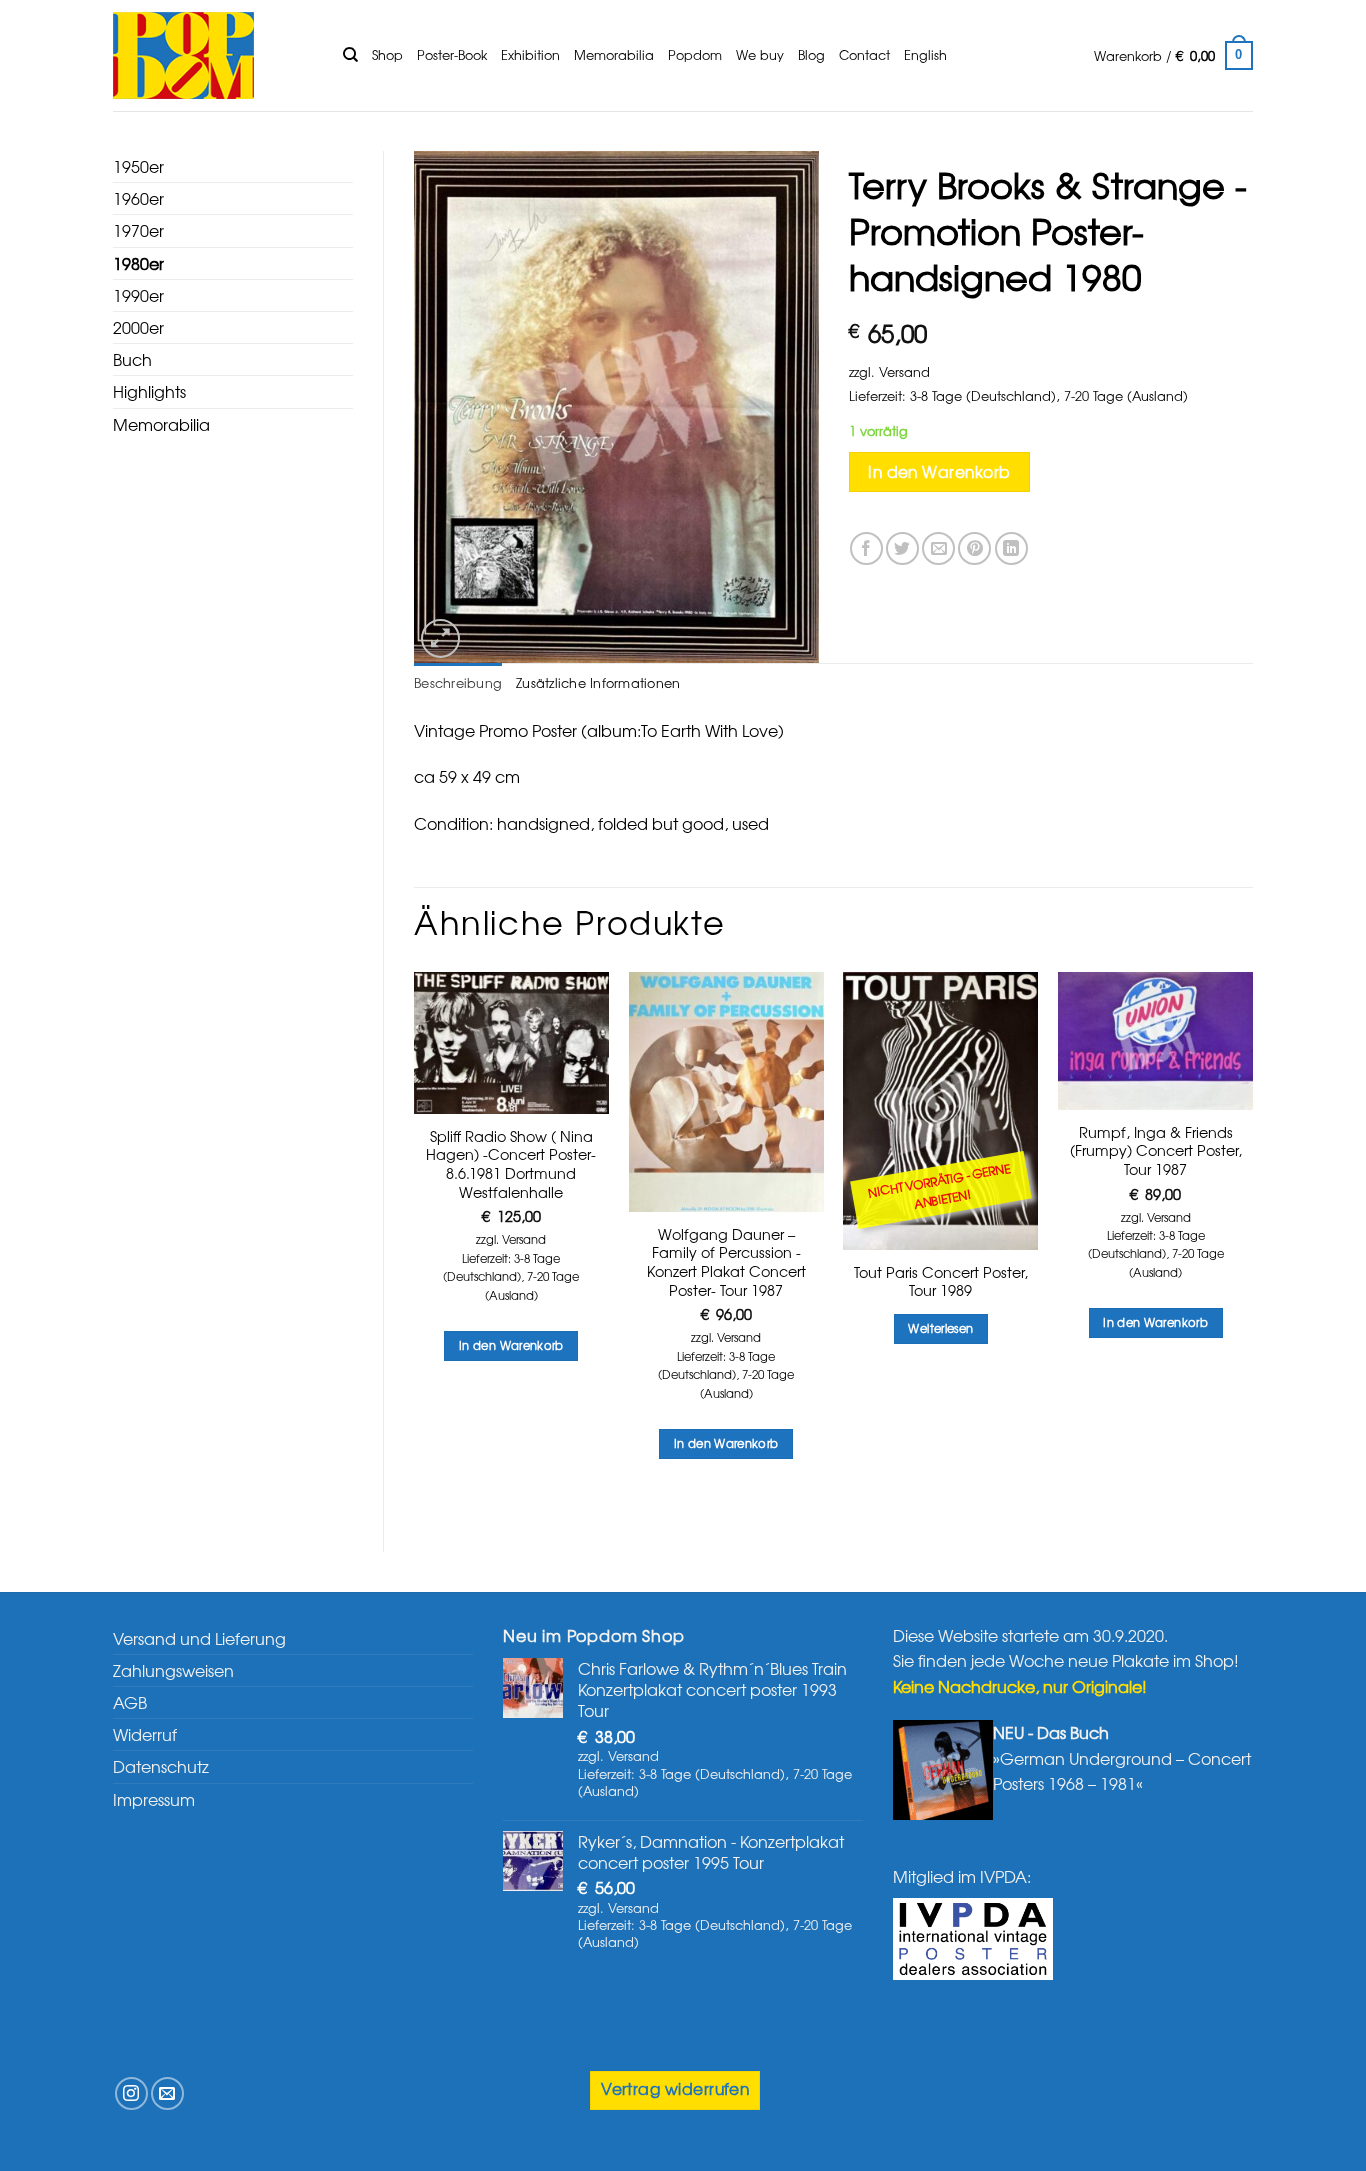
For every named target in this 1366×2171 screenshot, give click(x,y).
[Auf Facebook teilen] (866, 548)
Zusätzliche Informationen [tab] (598, 682)
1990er (138, 295)
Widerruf (145, 1734)
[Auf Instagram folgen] (131, 2093)
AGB (130, 1702)
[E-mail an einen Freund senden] (938, 548)
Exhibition (530, 54)
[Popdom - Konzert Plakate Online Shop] (213, 55)
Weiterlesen (940, 1328)
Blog (811, 54)
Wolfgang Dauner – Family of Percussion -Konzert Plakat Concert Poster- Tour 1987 (726, 1262)
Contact (864, 54)
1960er (138, 198)
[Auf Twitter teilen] (902, 548)
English (925, 54)
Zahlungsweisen (173, 1670)
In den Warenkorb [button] (511, 1345)
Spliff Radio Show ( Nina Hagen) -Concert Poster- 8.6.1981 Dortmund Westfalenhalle (511, 1164)
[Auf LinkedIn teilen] (1011, 548)
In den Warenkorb (939, 471)
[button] (1173, 56)
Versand (904, 371)
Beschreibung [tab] (458, 682)
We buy (760, 54)
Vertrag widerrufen (675, 2088)
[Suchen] (350, 55)
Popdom (695, 54)
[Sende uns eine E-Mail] (167, 2093)
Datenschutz (161, 1766)
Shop (387, 54)
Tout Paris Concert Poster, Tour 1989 (941, 1281)
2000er (138, 327)
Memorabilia (614, 54)
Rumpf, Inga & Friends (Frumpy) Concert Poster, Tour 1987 (1156, 1151)
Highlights (149, 391)
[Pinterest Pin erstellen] (974, 548)
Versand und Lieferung (199, 1638)
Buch (132, 359)
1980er (138, 263)
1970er (138, 230)
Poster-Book (452, 54)
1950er (138, 166)
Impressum (154, 1799)
